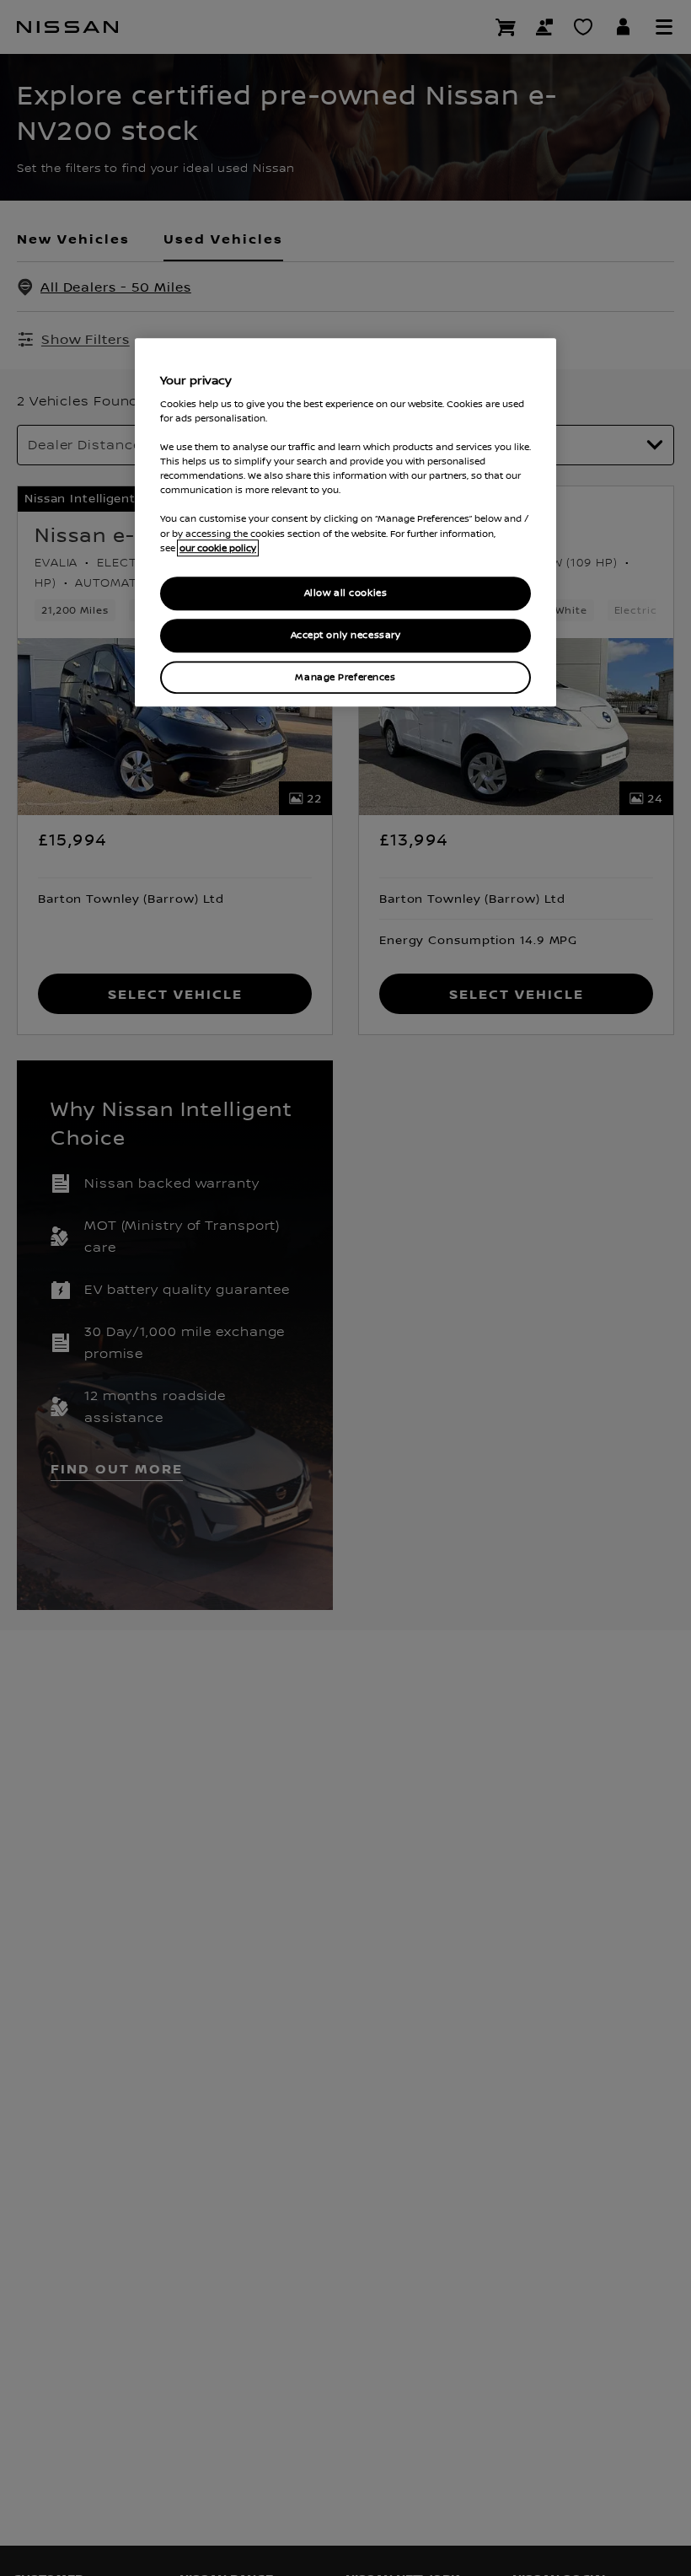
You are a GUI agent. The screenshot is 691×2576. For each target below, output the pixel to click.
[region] (345, 523)
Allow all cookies (346, 593)
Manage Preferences (345, 677)
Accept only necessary (346, 635)
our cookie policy (218, 548)
